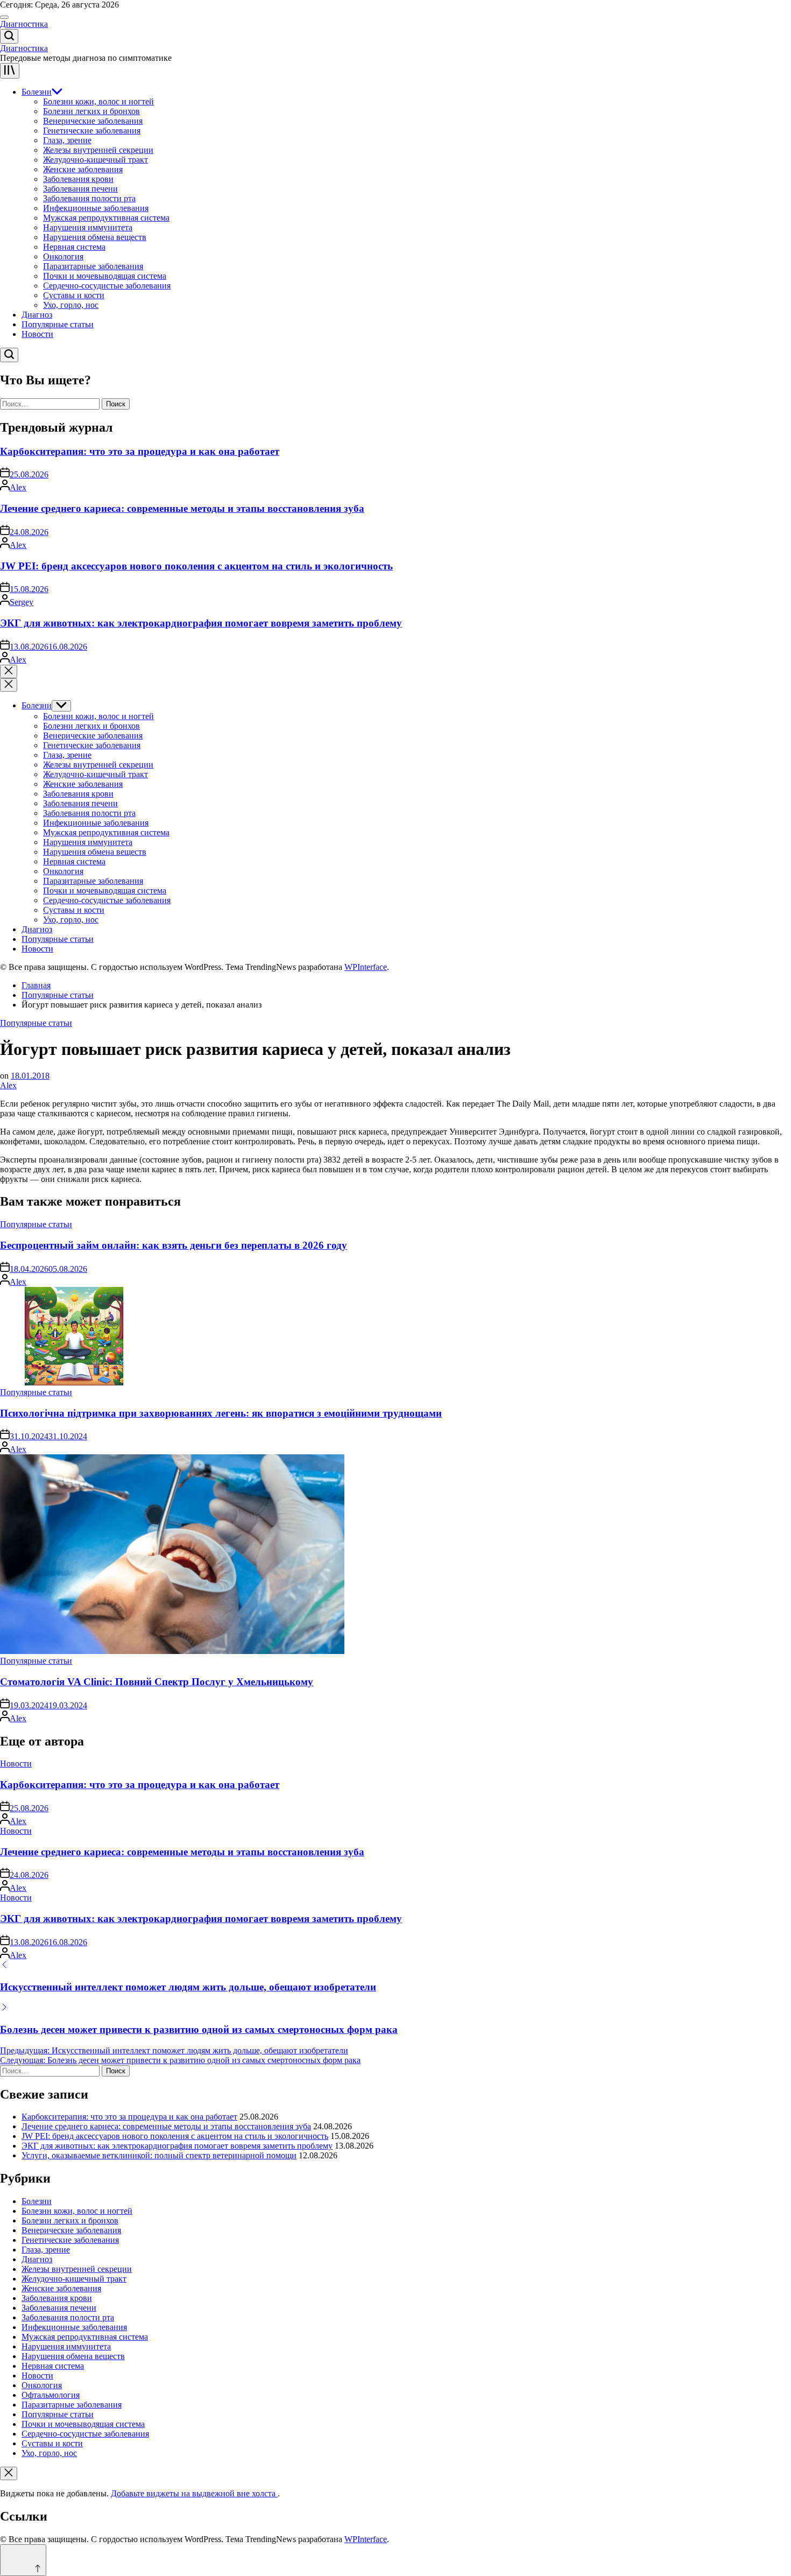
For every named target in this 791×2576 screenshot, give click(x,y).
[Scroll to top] (23, 2560)
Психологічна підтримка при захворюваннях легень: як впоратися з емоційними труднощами (221, 1413)
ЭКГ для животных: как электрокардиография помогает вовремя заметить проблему (201, 623)
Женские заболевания (83, 169)
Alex (18, 487)
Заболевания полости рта (89, 198)
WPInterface (366, 967)
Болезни (37, 92)
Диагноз (37, 315)
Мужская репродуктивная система (106, 218)
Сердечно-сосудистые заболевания (107, 286)
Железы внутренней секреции (98, 150)
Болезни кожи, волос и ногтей (98, 101)
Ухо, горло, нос (71, 305)
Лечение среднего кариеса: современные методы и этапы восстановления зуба (182, 508)
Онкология (63, 256)
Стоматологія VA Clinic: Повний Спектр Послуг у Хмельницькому (157, 1682)
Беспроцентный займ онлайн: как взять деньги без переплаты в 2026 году (174, 1245)
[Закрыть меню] (9, 2473)
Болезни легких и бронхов (91, 111)
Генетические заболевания (92, 131)
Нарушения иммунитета (88, 227)
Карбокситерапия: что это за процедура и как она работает (140, 451)
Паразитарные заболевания (93, 266)
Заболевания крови (78, 179)
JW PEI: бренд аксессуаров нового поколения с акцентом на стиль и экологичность (196, 566)
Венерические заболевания (93, 121)
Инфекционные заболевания (96, 208)
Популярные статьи (58, 324)
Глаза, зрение (67, 140)
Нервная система (74, 247)
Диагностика (24, 24)
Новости (37, 334)
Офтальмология (51, 2395)
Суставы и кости (74, 295)
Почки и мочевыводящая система (105, 276)
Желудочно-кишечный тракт (96, 160)
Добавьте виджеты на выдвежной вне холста (194, 2493)
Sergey (22, 602)
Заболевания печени (80, 189)
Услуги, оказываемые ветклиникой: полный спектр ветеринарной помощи (159, 2155)
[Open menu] (10, 71)
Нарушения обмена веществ (95, 237)
